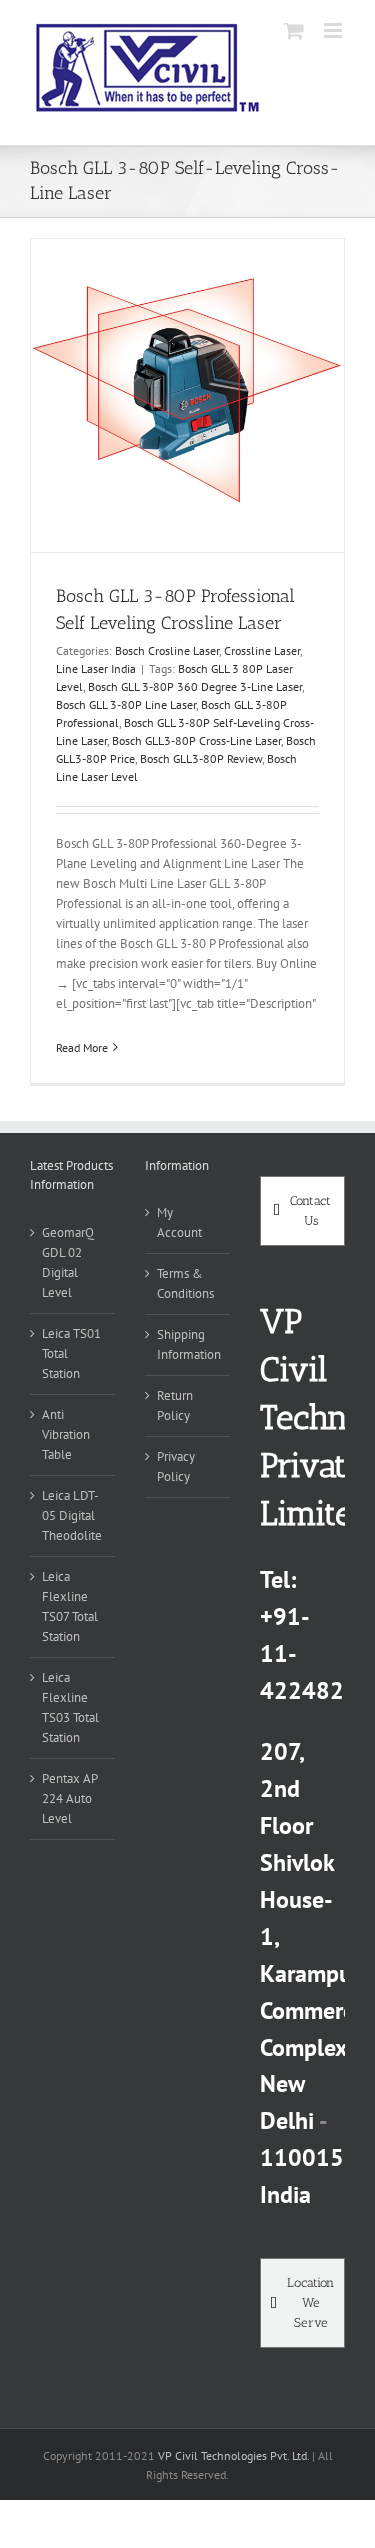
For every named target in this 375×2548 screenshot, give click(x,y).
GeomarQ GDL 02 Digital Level (68, 1262)
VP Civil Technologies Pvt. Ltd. (233, 2455)
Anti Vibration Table (66, 1434)
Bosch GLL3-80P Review (201, 758)
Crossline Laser (262, 650)
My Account (179, 1222)
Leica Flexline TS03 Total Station (70, 1707)
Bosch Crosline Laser (167, 650)
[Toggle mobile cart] (294, 30)
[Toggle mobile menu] (334, 30)
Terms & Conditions (185, 1283)
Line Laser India (96, 668)
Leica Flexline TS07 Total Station (70, 1606)
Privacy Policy (176, 1466)
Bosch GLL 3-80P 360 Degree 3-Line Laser (195, 686)
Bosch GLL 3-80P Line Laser (126, 704)
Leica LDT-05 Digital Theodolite (72, 1515)
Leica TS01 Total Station (71, 1353)
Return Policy (175, 1405)
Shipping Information (188, 1344)
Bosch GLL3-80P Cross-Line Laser (196, 740)
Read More (82, 1047)
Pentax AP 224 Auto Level (69, 1798)
